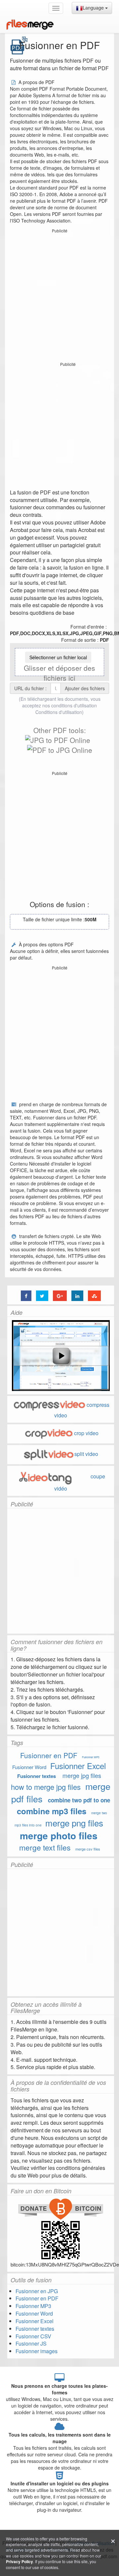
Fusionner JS (31, 2343)
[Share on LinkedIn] (77, 1296)
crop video (86, 1433)
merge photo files (59, 1836)
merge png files (74, 1823)
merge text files (45, 1847)
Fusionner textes (37, 1776)
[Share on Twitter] (42, 1296)
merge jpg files (82, 1775)
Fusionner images (37, 2351)
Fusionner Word (29, 1767)
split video (86, 1454)
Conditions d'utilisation (59, 712)
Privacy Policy (20, 2561)
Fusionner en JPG (37, 2291)
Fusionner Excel (78, 1766)
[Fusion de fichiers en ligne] (30, 25)
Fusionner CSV (33, 2336)
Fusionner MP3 (91, 1757)
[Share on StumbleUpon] (94, 1296)
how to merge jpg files (46, 1787)
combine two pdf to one (79, 1800)
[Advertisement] (59, 295)
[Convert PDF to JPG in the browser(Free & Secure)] (60, 750)
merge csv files (88, 1849)
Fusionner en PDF (49, 1755)
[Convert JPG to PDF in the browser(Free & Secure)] (58, 740)
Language (94, 8)
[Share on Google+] (60, 1296)
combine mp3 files (52, 1811)
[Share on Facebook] (26, 1296)
